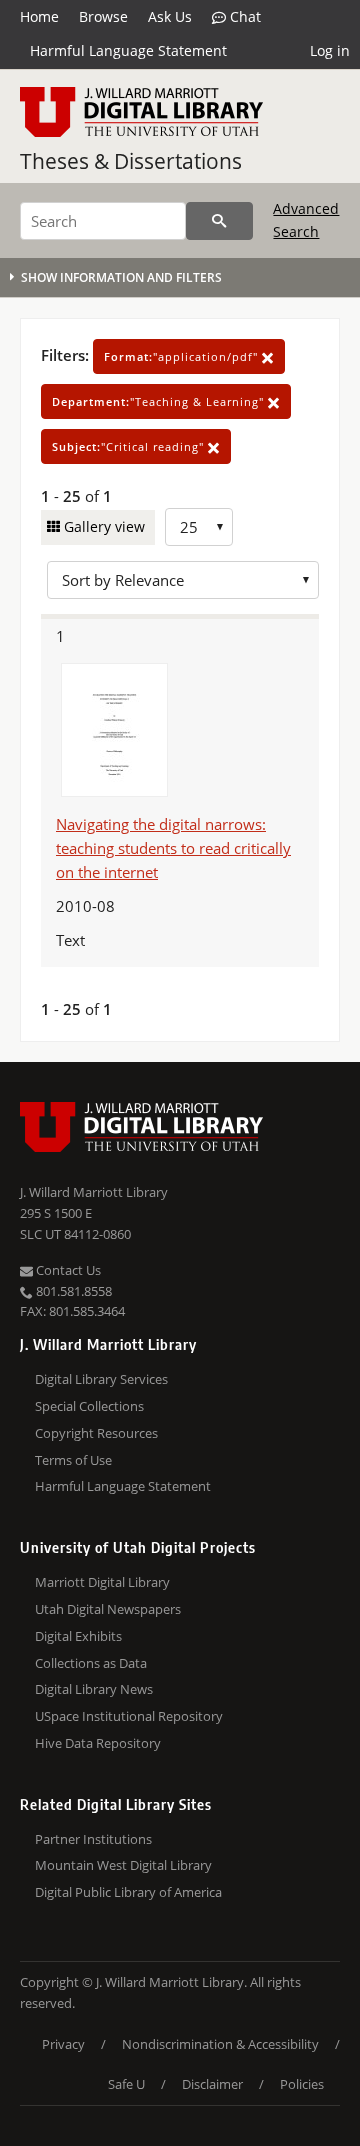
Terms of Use (73, 1460)
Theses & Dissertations (131, 161)
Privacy (63, 2044)
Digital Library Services (101, 1379)
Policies (302, 2084)
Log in (330, 50)
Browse (103, 16)
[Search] (219, 221)
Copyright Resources (96, 1433)
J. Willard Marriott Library (94, 1192)
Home (39, 16)
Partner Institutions (93, 1839)
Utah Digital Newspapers (108, 1609)
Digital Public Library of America (128, 1892)
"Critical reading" (130, 446)
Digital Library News (94, 1689)
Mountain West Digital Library (123, 1865)
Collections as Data (91, 1663)
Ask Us (170, 16)
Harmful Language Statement (128, 50)
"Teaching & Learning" (160, 401)
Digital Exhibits (78, 1636)
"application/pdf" (183, 356)
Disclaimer (212, 2084)
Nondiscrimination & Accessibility (220, 2044)
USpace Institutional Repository (129, 1716)
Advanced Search (306, 219)
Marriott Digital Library (102, 1582)
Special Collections (89, 1406)
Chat (243, 16)
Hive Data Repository (98, 1743)
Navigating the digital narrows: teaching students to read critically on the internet (173, 848)
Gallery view (102, 526)
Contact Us (67, 1270)
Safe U (126, 2084)
